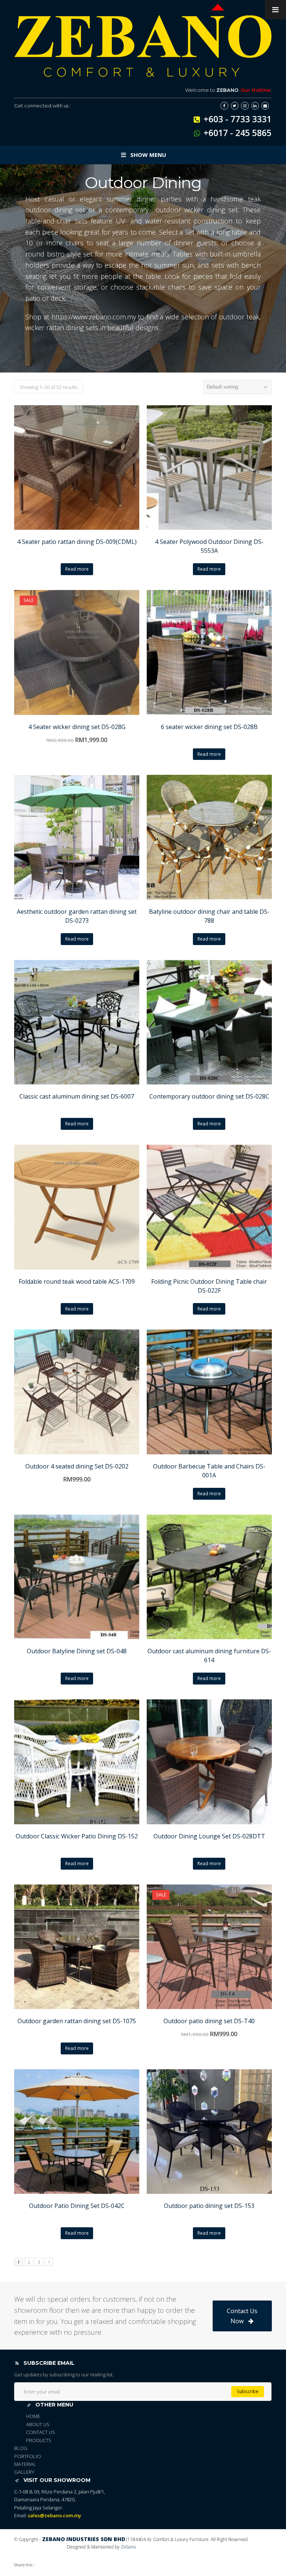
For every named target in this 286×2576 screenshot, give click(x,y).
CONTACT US (41, 2432)
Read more (77, 569)
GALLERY (24, 2472)
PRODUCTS (39, 2440)
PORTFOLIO (28, 2456)
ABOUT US (38, 2424)
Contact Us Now (242, 2316)
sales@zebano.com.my (55, 2515)
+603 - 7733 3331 (238, 119)
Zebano (128, 2547)
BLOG (21, 2448)
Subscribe (248, 2391)
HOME (33, 2416)
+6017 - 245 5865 (238, 133)
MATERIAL (25, 2464)
